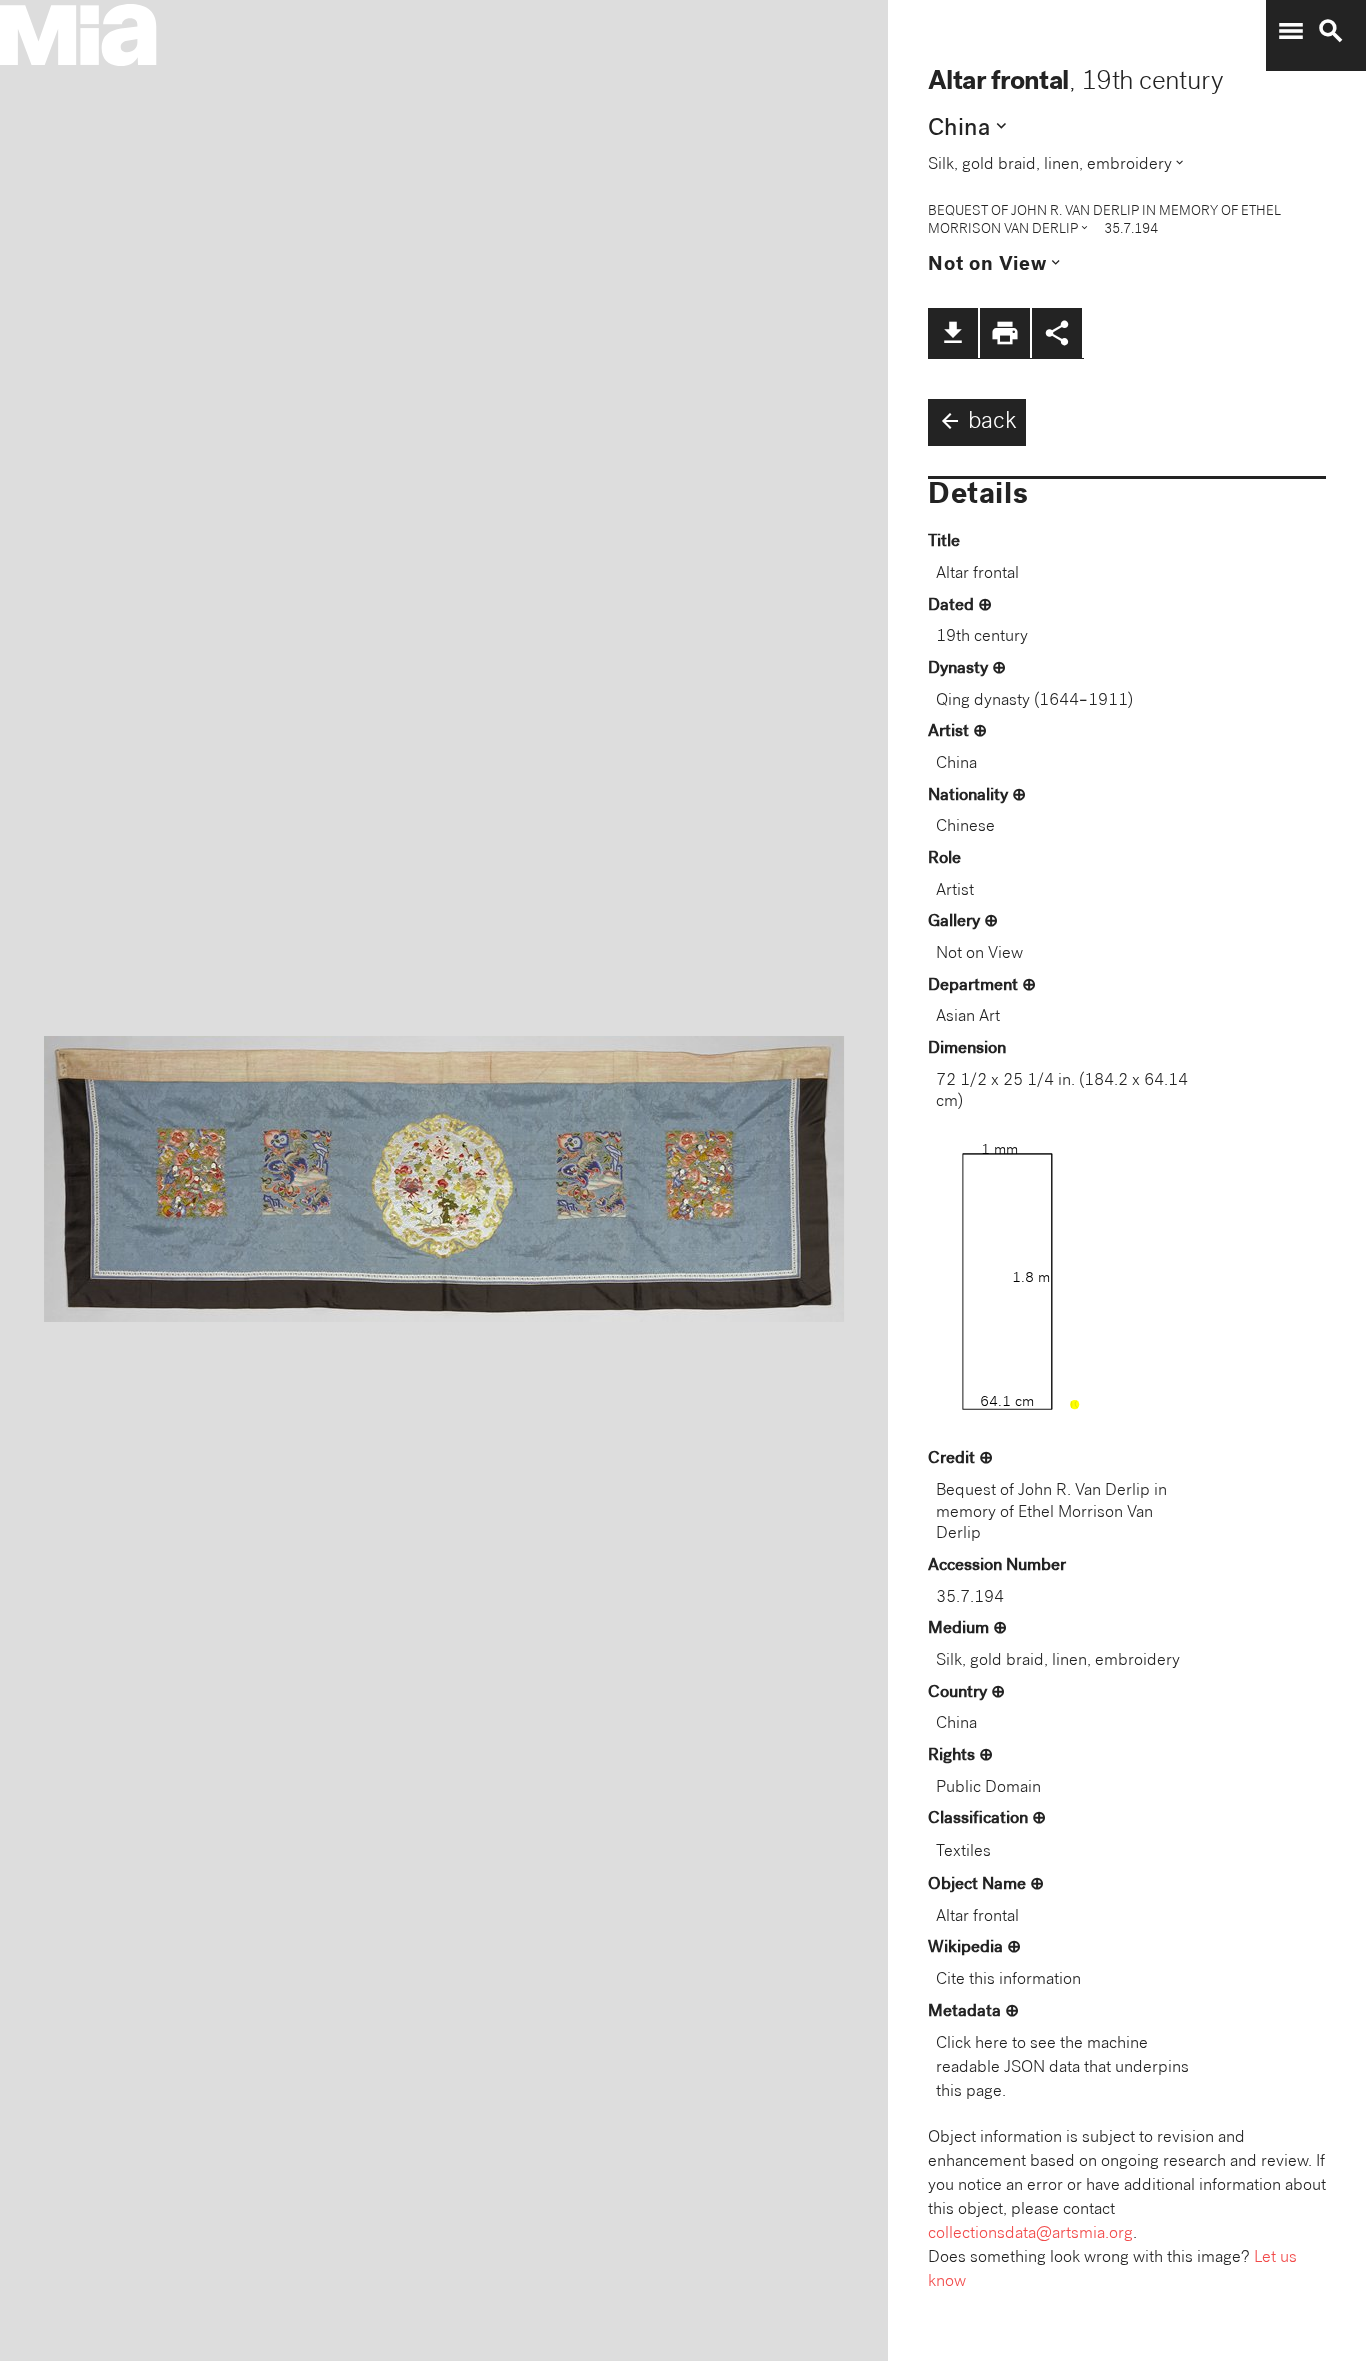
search (1331, 31)
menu (1291, 31)
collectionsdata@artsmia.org (1030, 2234)
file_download (953, 333)
